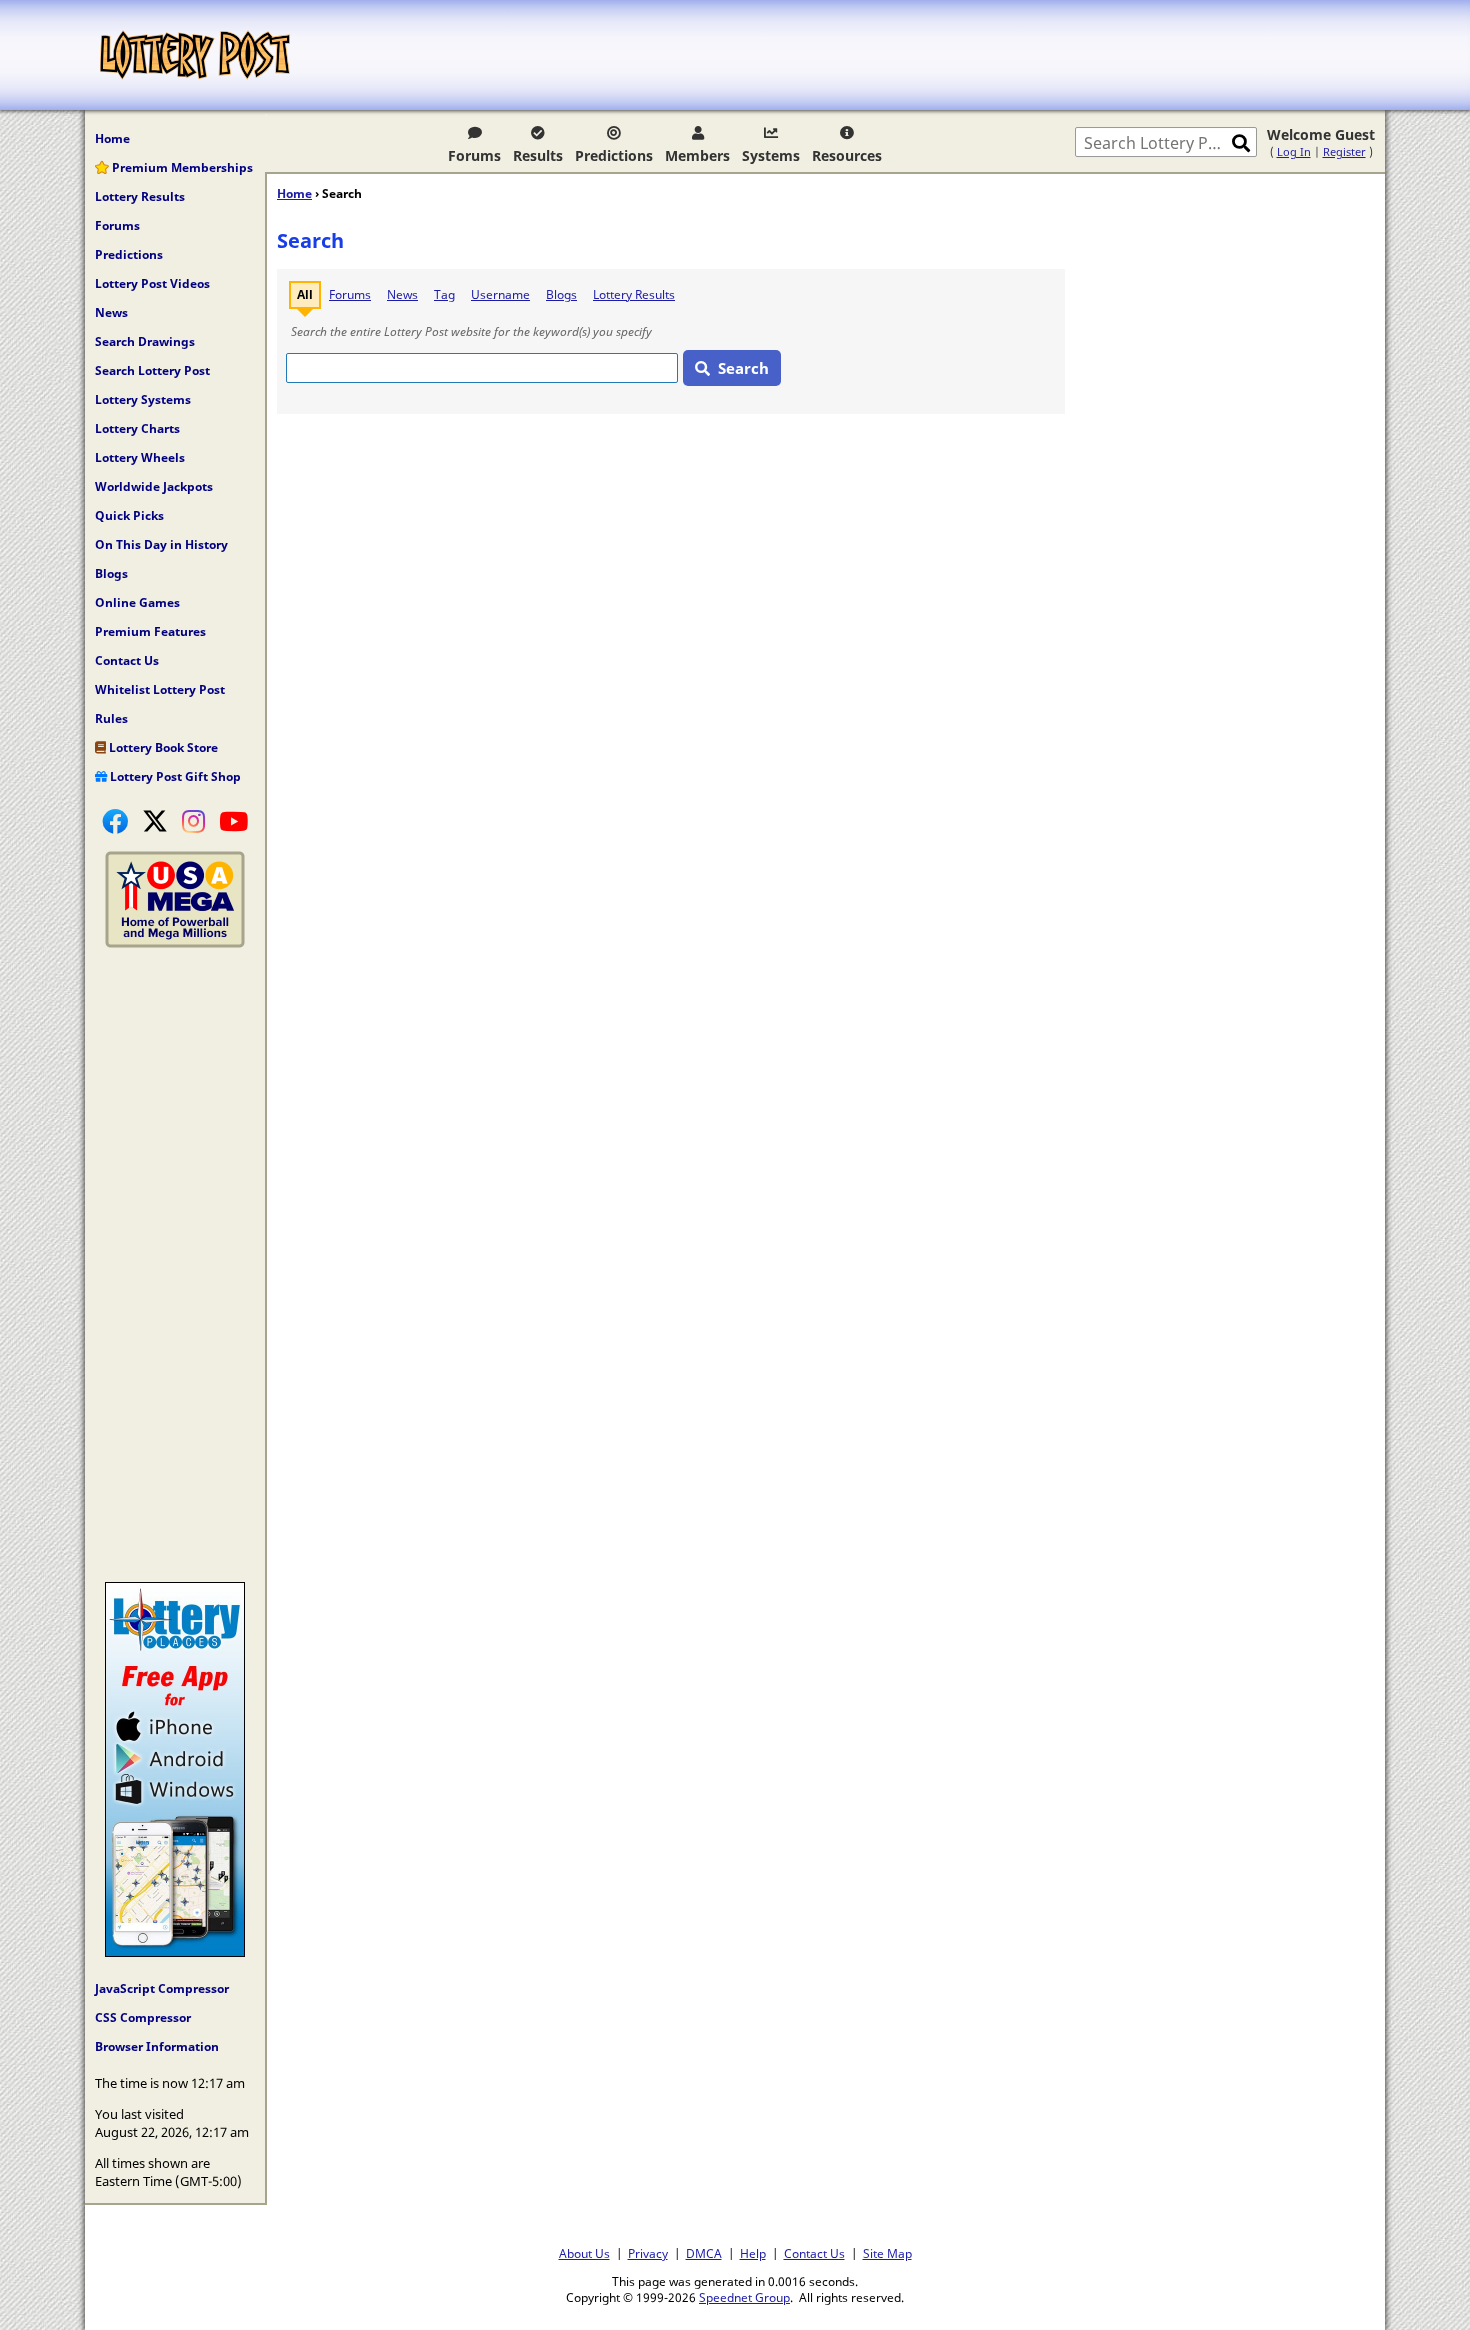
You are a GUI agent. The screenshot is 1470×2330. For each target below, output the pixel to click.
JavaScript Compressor (162, 1988)
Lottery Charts (137, 428)
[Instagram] (193, 821)
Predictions (614, 155)
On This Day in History (161, 544)
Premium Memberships (181, 167)
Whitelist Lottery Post (160, 689)
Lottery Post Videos (152, 283)
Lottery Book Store (162, 747)
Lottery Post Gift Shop (174, 776)
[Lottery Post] (195, 55)
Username (500, 294)
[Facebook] (115, 821)
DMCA (704, 2253)
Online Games (137, 602)
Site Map (887, 2253)
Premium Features (150, 631)
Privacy (648, 2253)
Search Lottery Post (152, 370)
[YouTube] (233, 821)
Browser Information (157, 2046)
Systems (771, 155)
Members (697, 155)
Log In (1294, 151)
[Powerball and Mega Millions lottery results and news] (175, 943)
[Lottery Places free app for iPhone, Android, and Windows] (175, 1952)
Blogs (111, 573)
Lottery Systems (143, 399)
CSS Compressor (143, 2017)
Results (538, 155)
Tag (444, 294)
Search (743, 368)
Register (1344, 151)
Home (112, 138)
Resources (847, 155)
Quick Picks (129, 515)
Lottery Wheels (140, 457)
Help (753, 2253)
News (111, 312)
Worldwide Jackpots (154, 486)
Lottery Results (140, 196)
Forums (474, 155)
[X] (155, 821)
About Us (584, 2253)
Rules (111, 718)
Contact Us (127, 660)
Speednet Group (744, 2297)
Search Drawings (145, 341)
